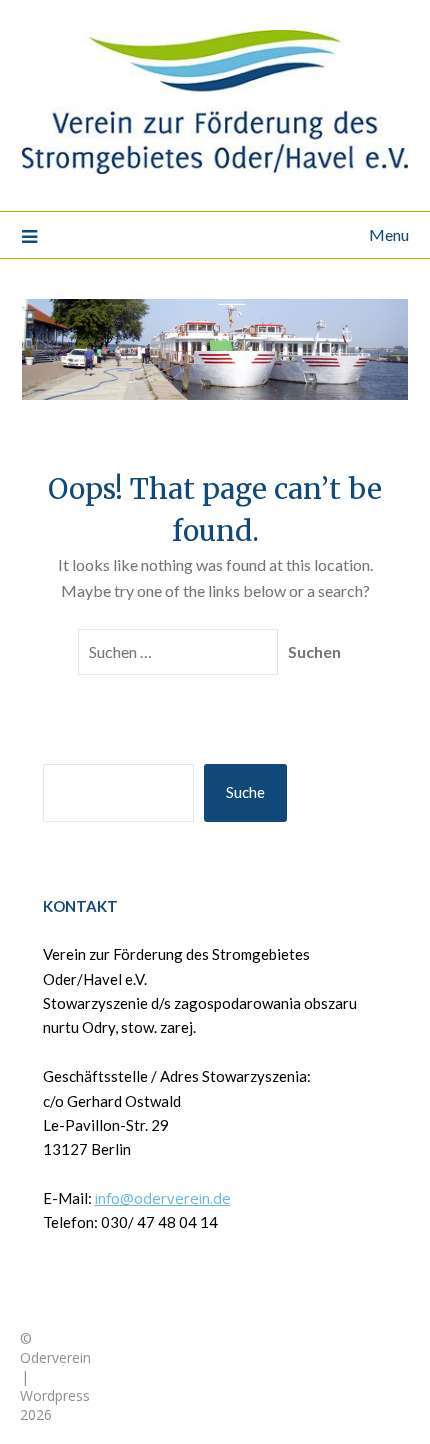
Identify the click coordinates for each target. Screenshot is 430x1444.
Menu (389, 234)
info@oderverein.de (163, 1198)
